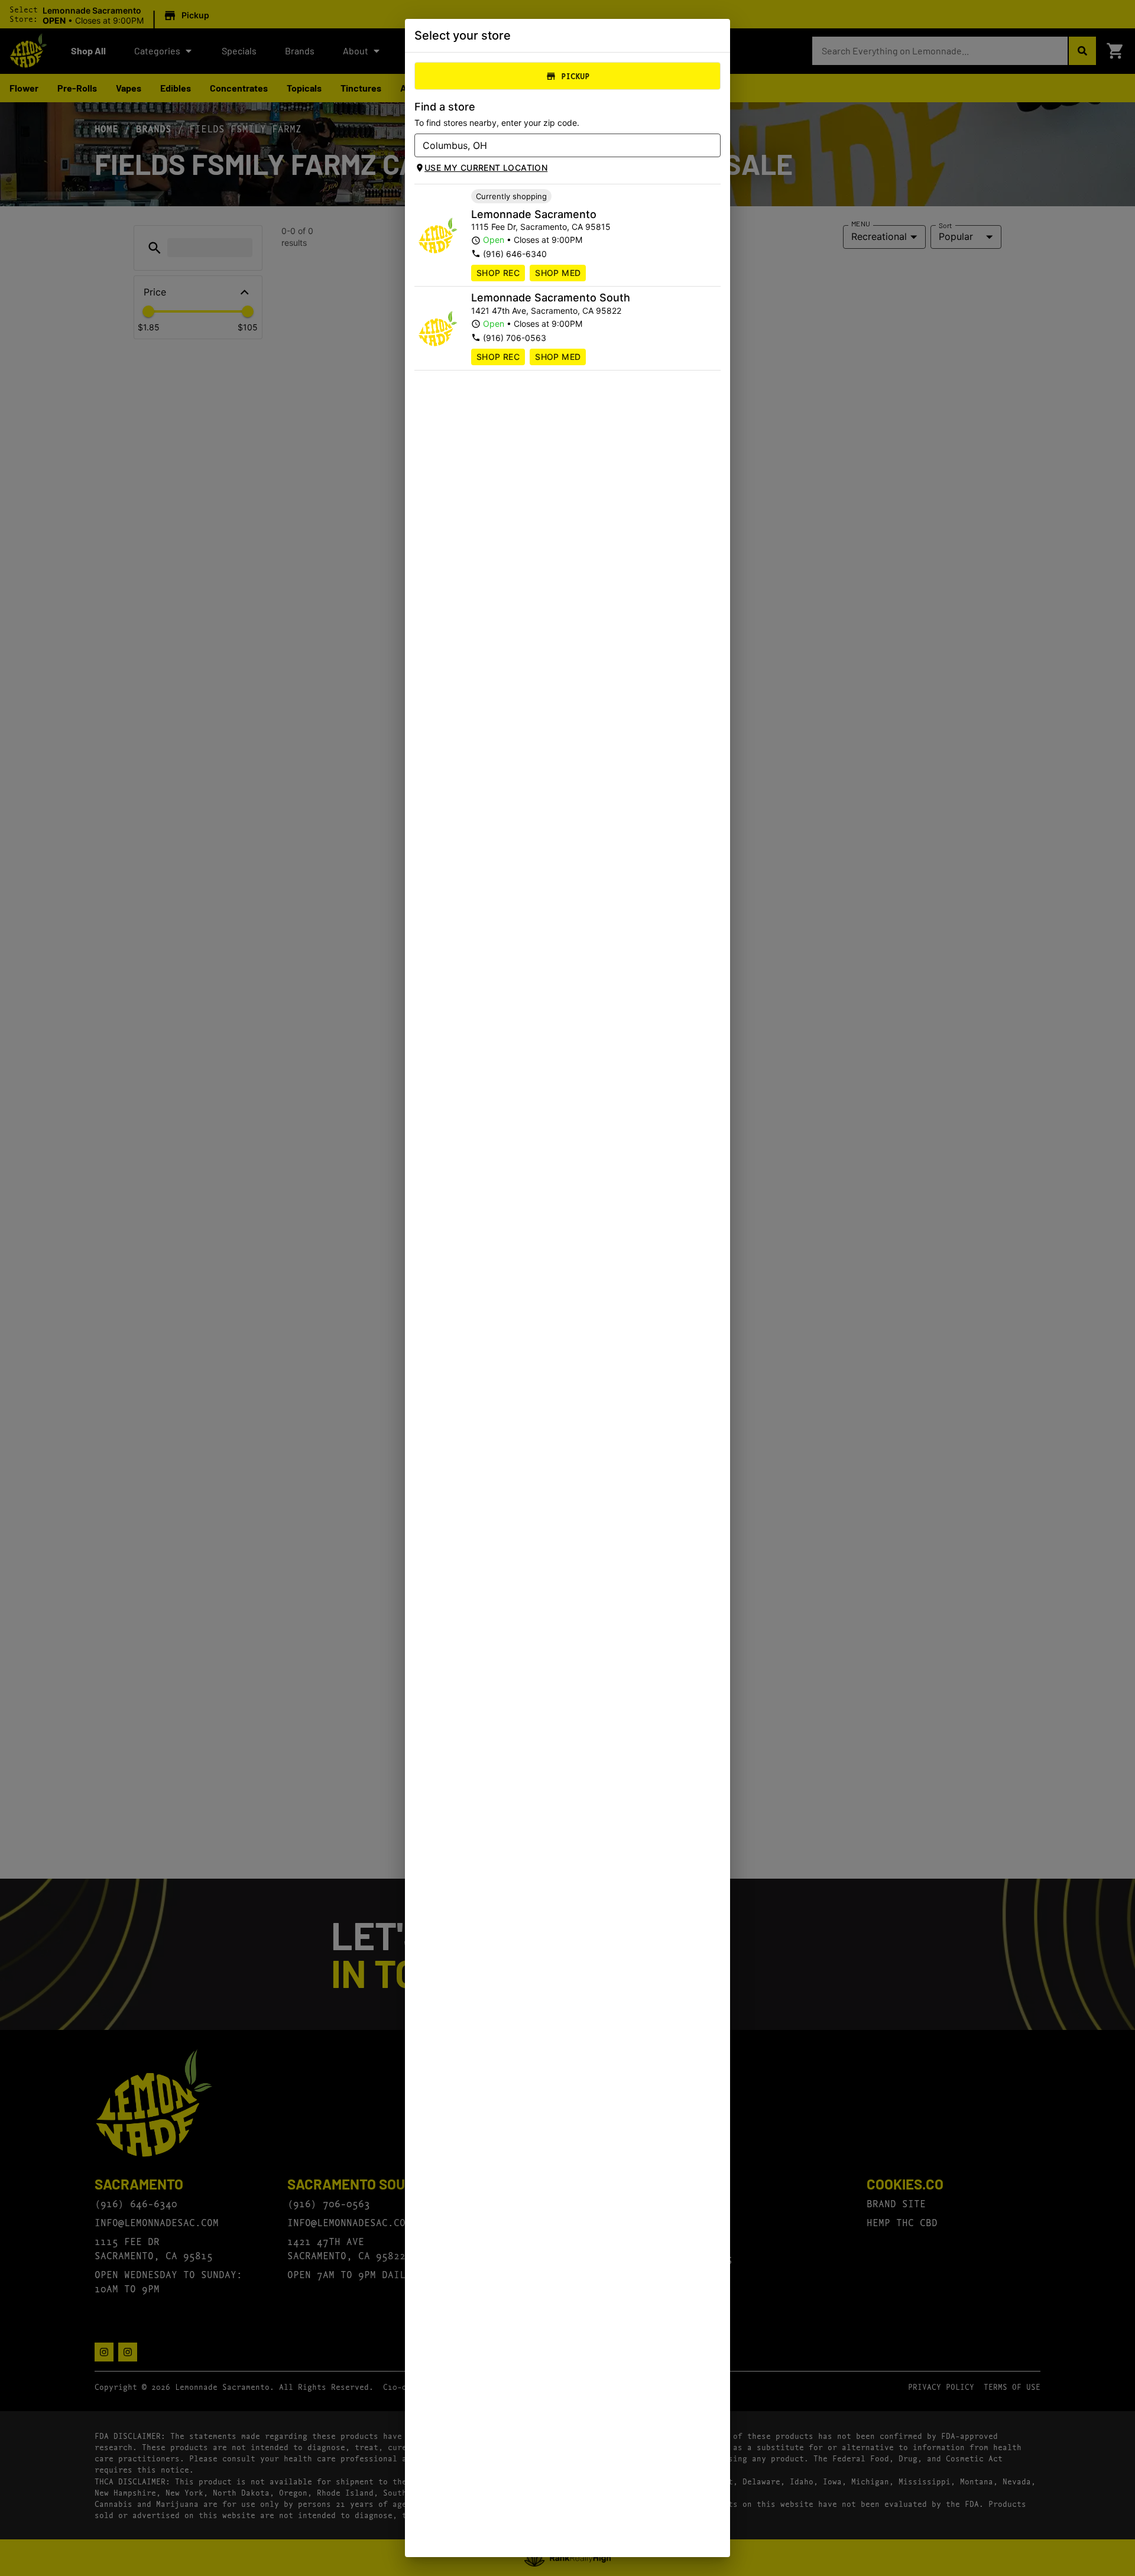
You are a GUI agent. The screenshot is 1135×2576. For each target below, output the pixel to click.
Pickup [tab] (575, 76)
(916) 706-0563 (515, 338)
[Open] (712, 146)
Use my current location (486, 168)
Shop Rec (498, 273)
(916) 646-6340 (515, 254)
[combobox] (558, 145)
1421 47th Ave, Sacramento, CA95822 (546, 311)
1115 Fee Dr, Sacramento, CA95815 (541, 227)
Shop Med (558, 273)
